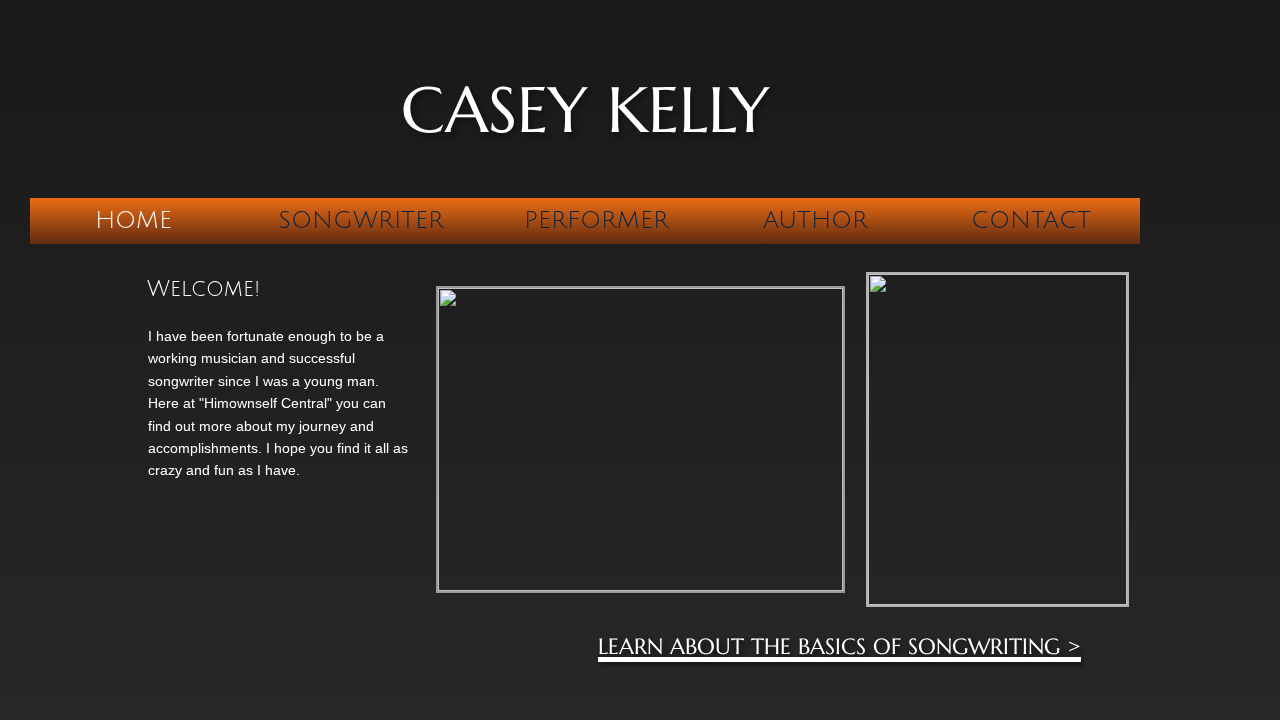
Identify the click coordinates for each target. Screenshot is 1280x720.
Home (133, 220)
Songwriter (361, 220)
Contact (1031, 220)
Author (815, 220)
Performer (596, 220)
